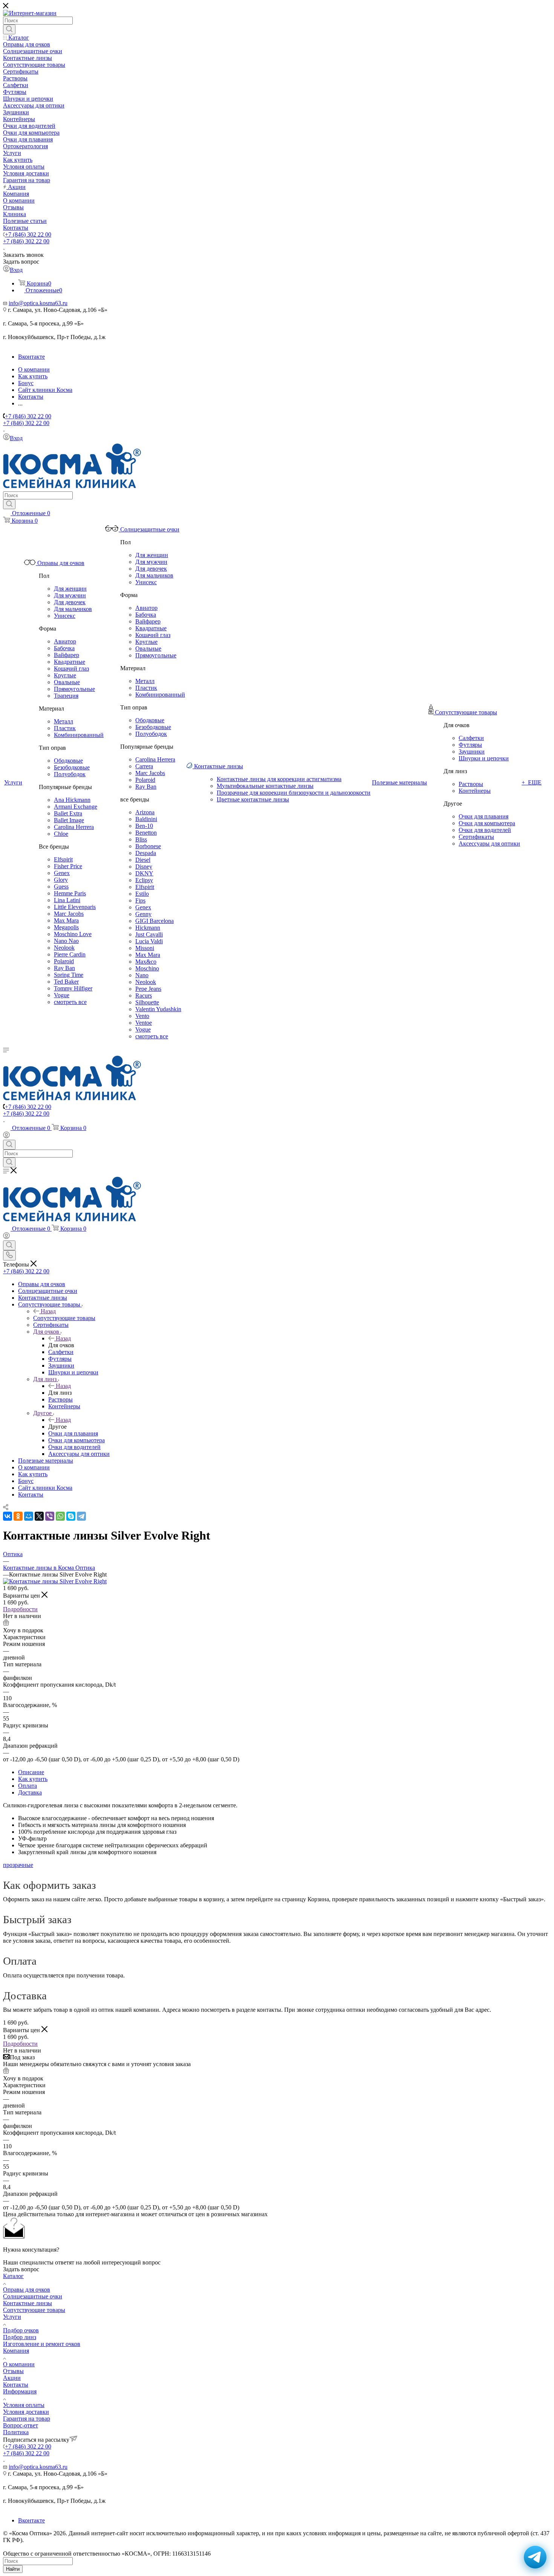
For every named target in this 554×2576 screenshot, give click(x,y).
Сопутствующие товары (64, 1318)
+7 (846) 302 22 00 (28, 234)
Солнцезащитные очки (33, 2296)
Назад (48, 1311)
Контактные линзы (28, 2303)
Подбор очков (21, 2330)
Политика (16, 2432)
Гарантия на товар (27, 2419)
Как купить (33, 1474)
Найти (13, 2569)
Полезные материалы (46, 1461)
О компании (34, 1467)
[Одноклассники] (18, 1516)
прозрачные (18, 1865)
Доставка (30, 1792)
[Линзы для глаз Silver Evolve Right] (55, 1581)
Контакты (31, 1494)
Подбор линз (20, 2337)
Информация (20, 2391)
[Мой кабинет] (6, 1136)
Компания (16, 2351)
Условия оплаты (24, 2405)
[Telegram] (81, 1516)
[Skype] (71, 1516)
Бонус (26, 1481)
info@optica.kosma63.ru (38, 303)
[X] (39, 1516)
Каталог (13, 2276)
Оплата (28, 1786)
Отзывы (13, 2371)
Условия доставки (26, 2412)
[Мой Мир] (29, 1516)
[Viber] (50, 1516)
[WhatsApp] (60, 1516)
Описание (31, 1772)
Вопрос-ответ (21, 2425)
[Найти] (9, 29)
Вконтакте (31, 357)
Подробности (20, 1609)
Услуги (12, 2317)
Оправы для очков (27, 2290)
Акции (12, 2378)
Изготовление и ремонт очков (42, 2344)
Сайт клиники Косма (45, 1488)
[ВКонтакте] (8, 1516)
